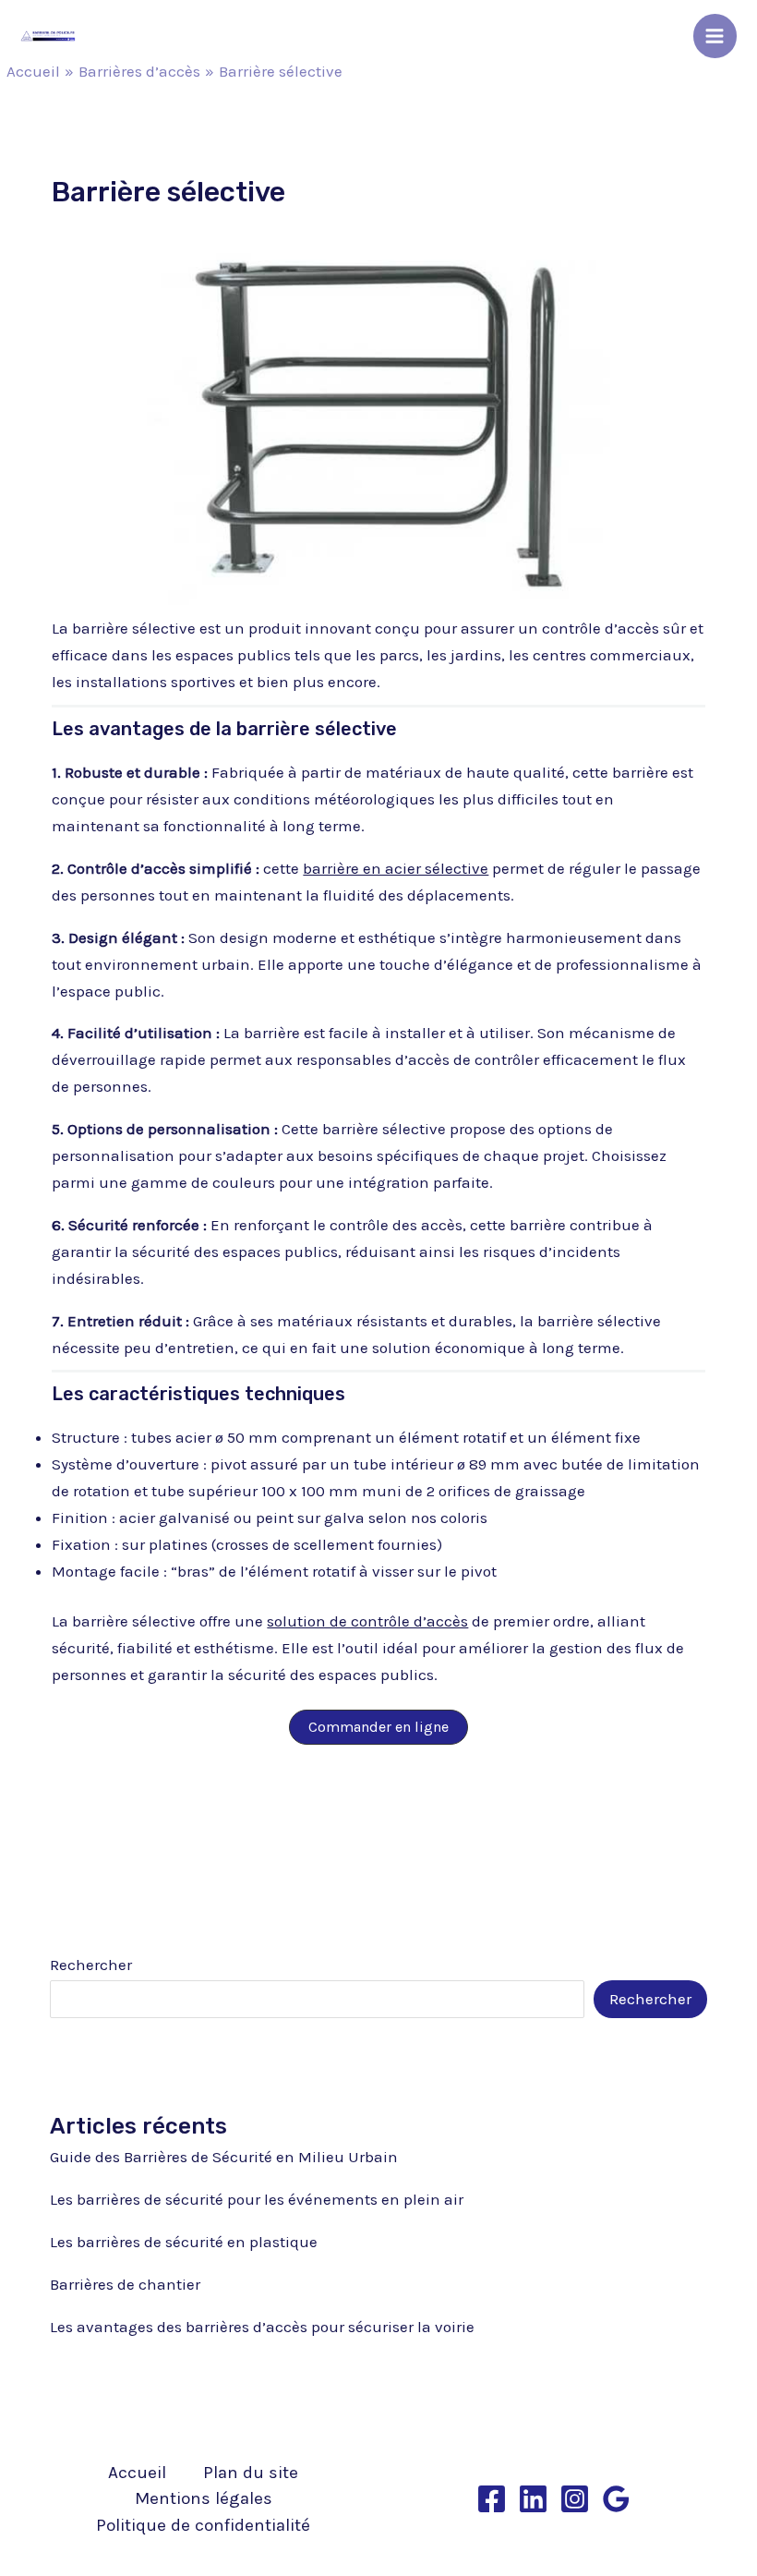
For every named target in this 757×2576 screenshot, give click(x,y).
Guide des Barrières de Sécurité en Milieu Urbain (224, 2157)
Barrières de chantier (125, 2284)
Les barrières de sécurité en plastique (184, 2242)
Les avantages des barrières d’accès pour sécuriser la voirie (262, 2327)
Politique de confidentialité (203, 2525)
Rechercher (91, 1965)
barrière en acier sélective (396, 868)
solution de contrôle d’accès (367, 1621)
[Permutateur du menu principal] (715, 36)
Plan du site (251, 2473)
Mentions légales (204, 2498)
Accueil (137, 2473)
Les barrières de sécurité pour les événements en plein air (257, 2199)
